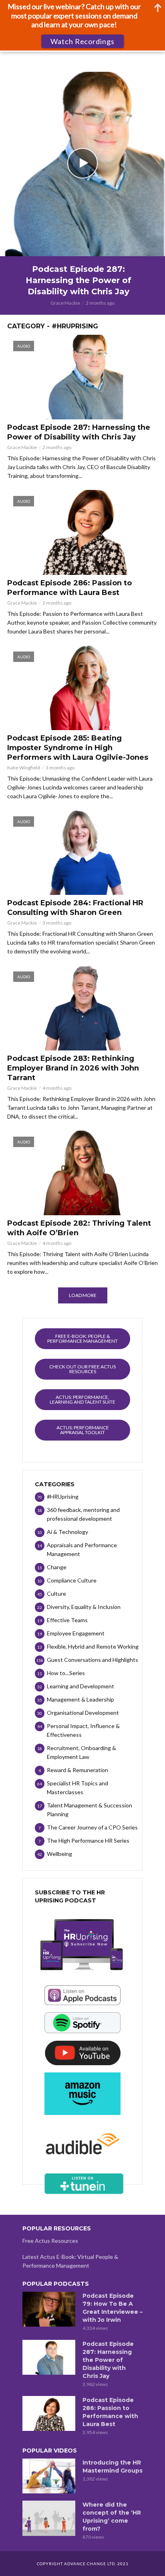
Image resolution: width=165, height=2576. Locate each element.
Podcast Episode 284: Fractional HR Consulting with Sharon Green (75, 908)
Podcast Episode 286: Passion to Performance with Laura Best (69, 588)
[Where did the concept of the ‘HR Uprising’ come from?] (49, 2518)
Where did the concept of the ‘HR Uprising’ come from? (112, 2517)
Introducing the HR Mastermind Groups (113, 2467)
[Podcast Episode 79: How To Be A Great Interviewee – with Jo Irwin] (49, 2309)
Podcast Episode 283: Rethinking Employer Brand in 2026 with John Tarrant (73, 1068)
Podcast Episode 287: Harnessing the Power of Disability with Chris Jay (78, 280)
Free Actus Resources (50, 2241)
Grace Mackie (65, 303)
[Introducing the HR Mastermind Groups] (49, 2476)
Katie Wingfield (24, 768)
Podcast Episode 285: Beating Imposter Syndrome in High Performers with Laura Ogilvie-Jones (78, 748)
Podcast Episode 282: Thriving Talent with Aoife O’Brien (79, 1228)
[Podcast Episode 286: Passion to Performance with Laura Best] (49, 2414)
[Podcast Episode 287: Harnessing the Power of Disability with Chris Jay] (49, 2357)
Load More (83, 1295)
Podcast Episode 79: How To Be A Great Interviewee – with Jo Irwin (113, 2308)
